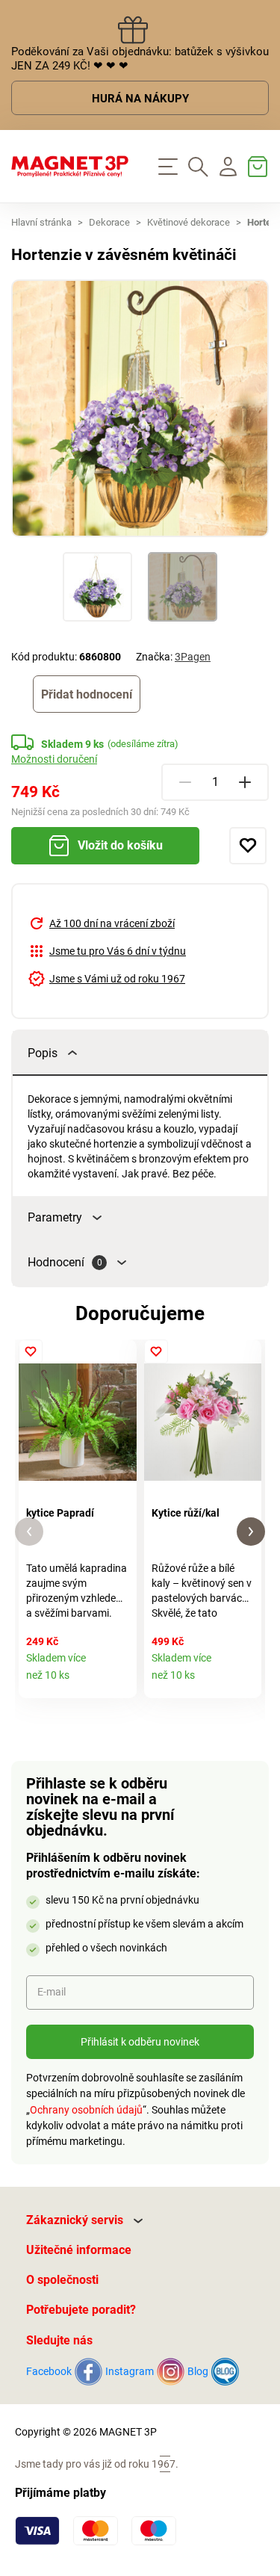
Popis (43, 1053)
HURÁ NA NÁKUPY (140, 99)
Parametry (55, 1217)
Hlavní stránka (41, 222)
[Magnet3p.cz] (70, 167)
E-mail (52, 1992)
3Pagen (193, 657)
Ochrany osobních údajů (86, 2110)
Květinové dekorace (189, 222)
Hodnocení (65, 1262)
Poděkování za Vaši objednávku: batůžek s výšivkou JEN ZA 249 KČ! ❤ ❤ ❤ (140, 59)
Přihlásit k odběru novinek (140, 2042)
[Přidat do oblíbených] (248, 846)
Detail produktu (120, 1681)
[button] (29, 1532)
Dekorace (109, 222)
